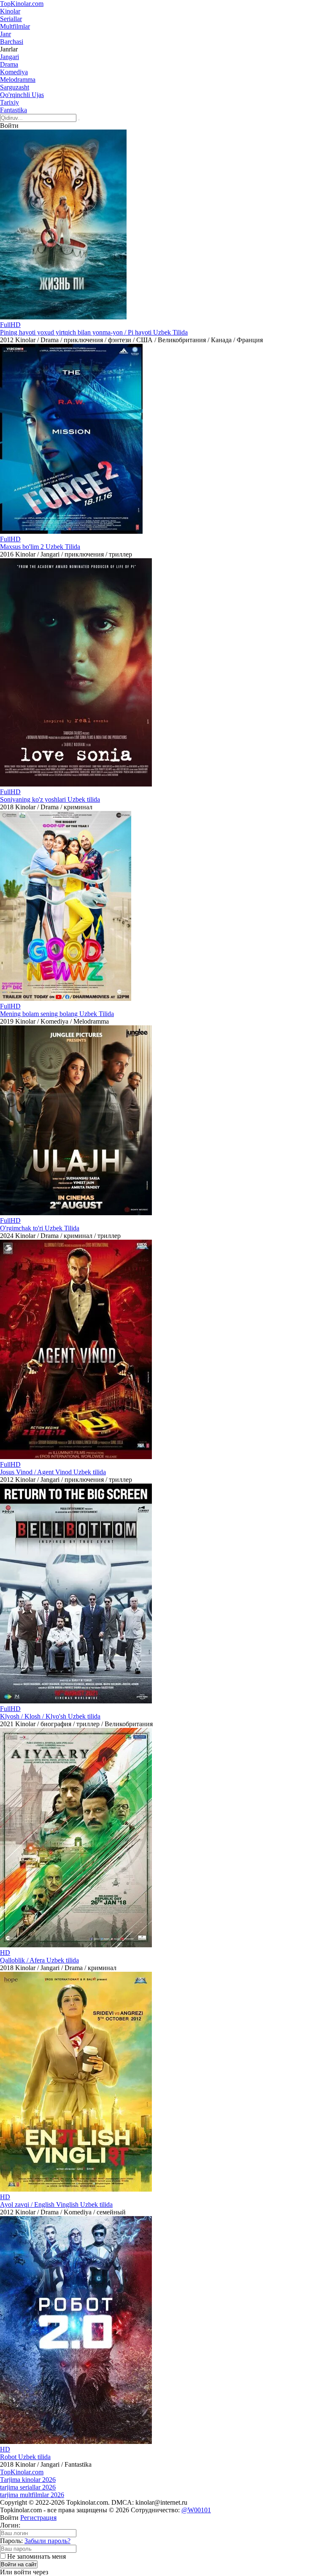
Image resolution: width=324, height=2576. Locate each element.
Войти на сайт (19, 2564)
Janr (5, 34)
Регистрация (38, 2518)
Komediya (14, 72)
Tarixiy (9, 102)
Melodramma (18, 80)
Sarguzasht (15, 87)
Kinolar (10, 11)
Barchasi (12, 42)
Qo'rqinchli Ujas (22, 95)
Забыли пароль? (47, 2541)
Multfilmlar (15, 26)
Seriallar (11, 19)
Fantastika (13, 110)
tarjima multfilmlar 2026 (32, 2495)
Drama (9, 64)
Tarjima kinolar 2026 (28, 2480)
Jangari (9, 57)
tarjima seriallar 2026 (28, 2487)
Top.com (22, 4)
